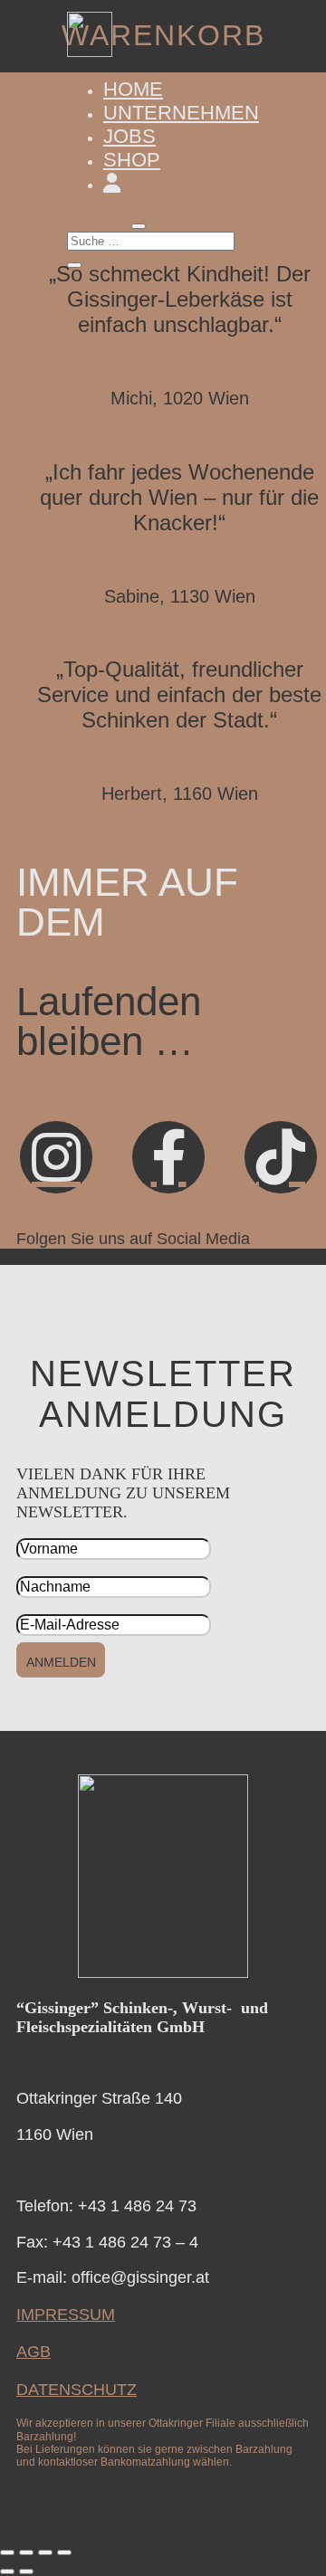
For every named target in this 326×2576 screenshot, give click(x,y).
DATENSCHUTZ (77, 2390)
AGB (34, 2352)
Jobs (129, 136)
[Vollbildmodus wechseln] (26, 2552)
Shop (132, 160)
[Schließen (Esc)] (64, 2552)
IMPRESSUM (66, 2315)
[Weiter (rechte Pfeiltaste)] (26, 2571)
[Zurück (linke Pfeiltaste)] (7, 2571)
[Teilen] (45, 2552)
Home (133, 89)
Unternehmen (181, 113)
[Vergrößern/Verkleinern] (7, 2552)
